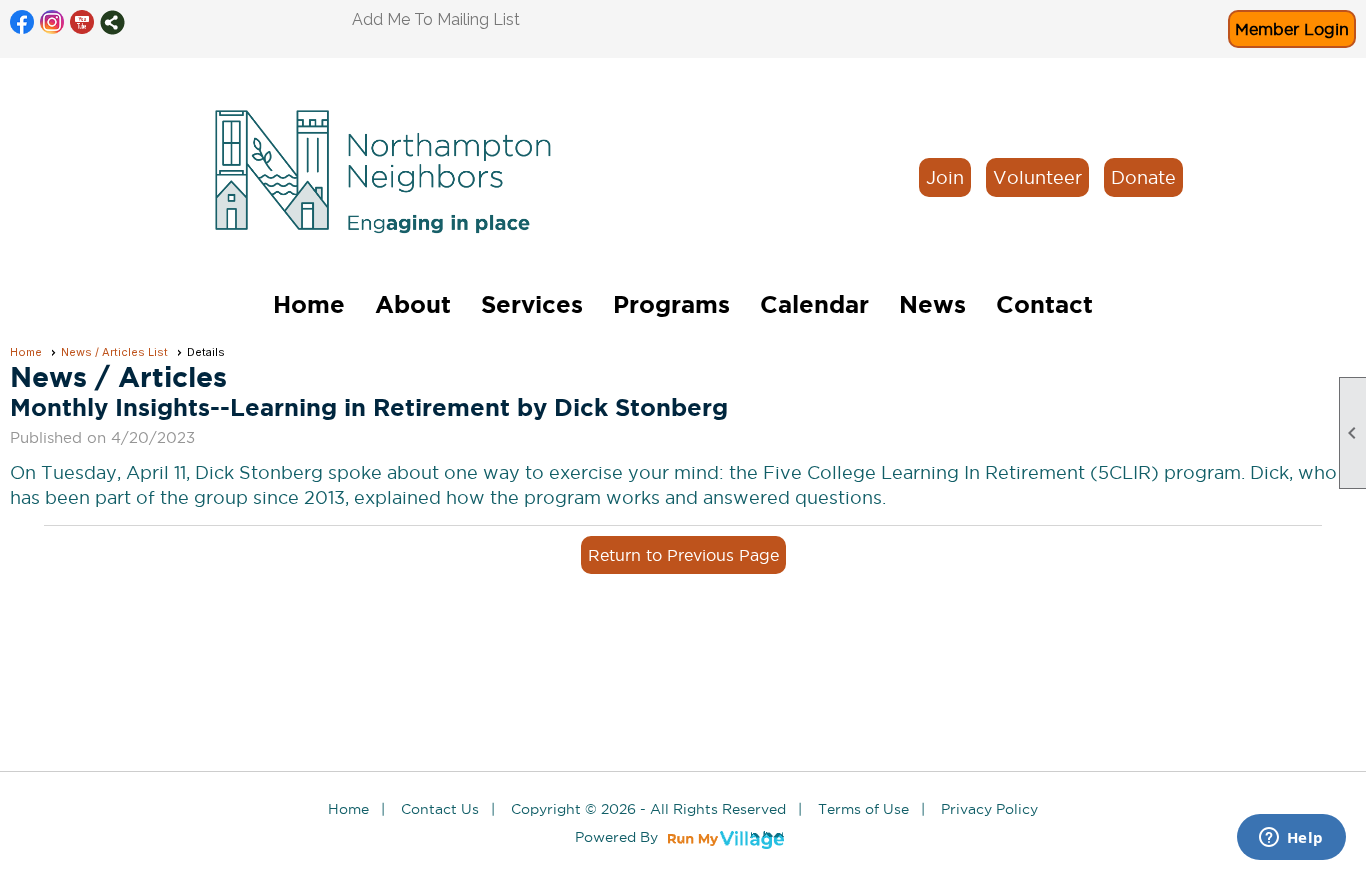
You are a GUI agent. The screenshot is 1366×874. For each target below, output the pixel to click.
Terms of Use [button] (863, 809)
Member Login (1292, 29)
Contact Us (440, 809)
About (413, 304)
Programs (671, 304)
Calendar (814, 304)
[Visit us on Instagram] (52, 22)
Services (532, 304)
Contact (1044, 304)
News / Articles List (114, 352)
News (932, 304)
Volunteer (1037, 177)
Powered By (618, 837)
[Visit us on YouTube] (82, 22)
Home (309, 304)
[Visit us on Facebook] (22, 22)
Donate (1143, 177)
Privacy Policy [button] (989, 809)
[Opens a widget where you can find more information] (1291, 839)
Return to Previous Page (683, 555)
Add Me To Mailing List (436, 19)
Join (945, 177)
